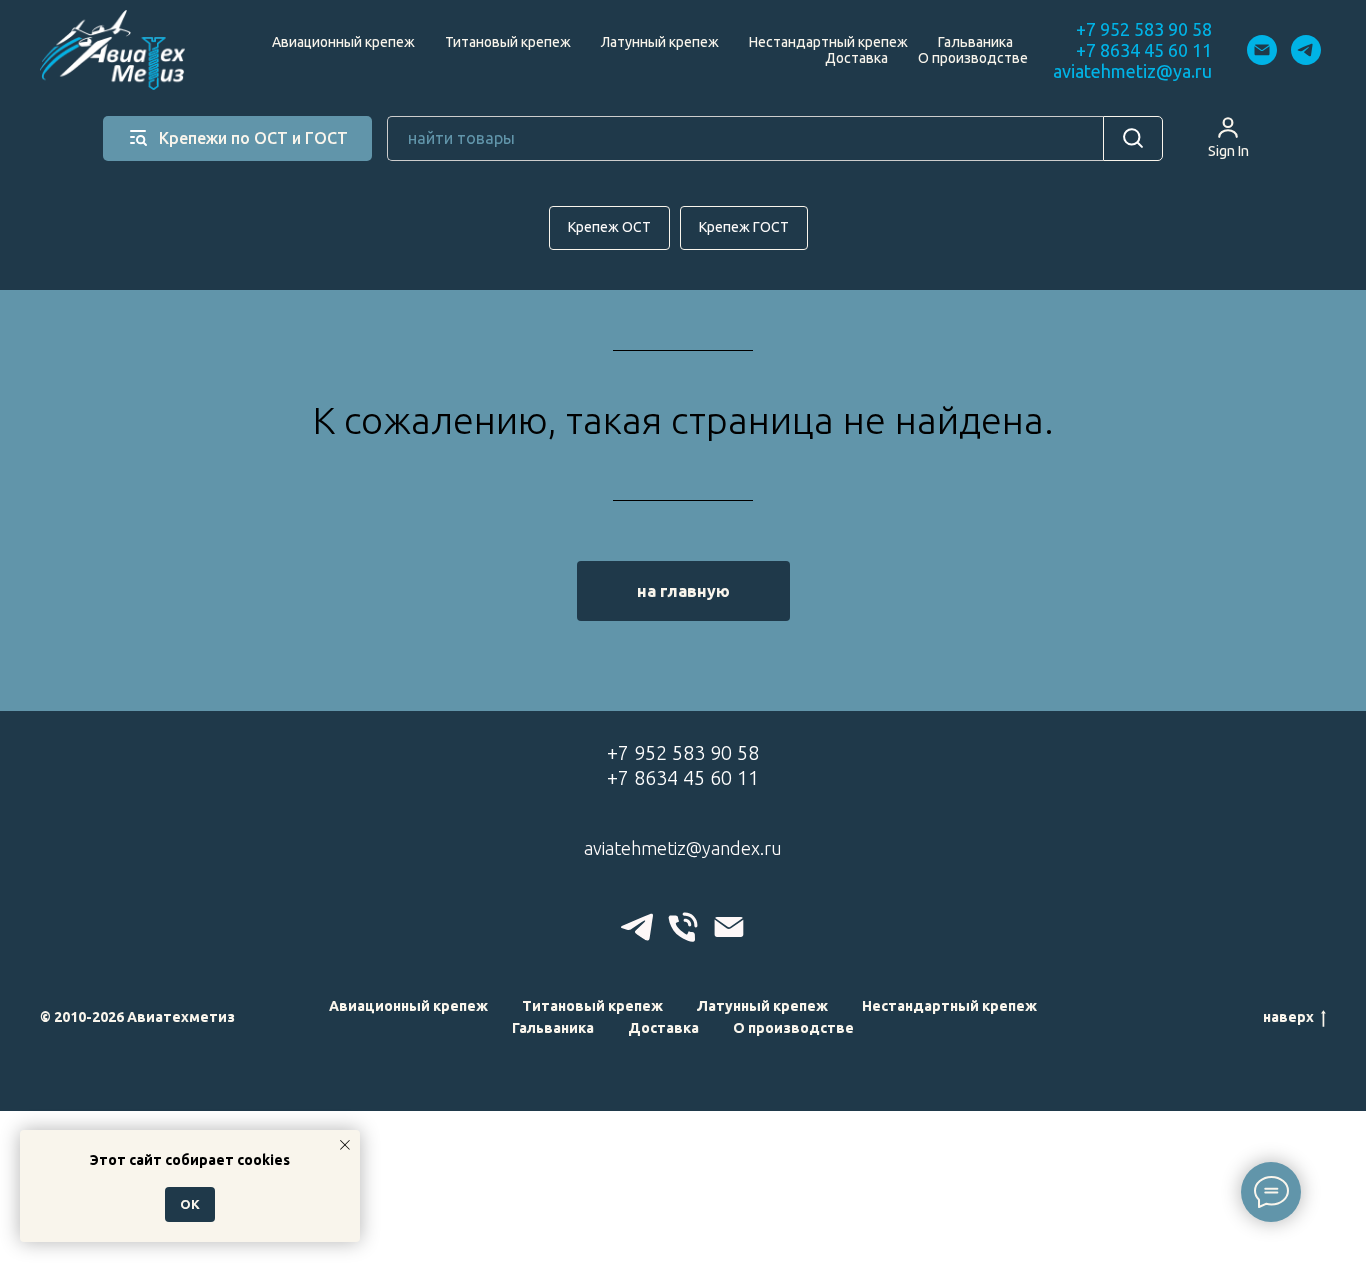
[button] (1228, 137)
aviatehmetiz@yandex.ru (683, 848)
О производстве (973, 58)
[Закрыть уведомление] (345, 1145)
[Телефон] (683, 927)
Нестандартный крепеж (828, 42)
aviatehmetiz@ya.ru (1132, 71)
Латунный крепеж (660, 42)
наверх (1288, 1017)
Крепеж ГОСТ (744, 227)
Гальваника (975, 42)
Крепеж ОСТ (609, 227)
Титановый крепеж (508, 42)
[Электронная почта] (1262, 50)
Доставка (856, 58)
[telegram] (1306, 50)
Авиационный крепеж (343, 42)
